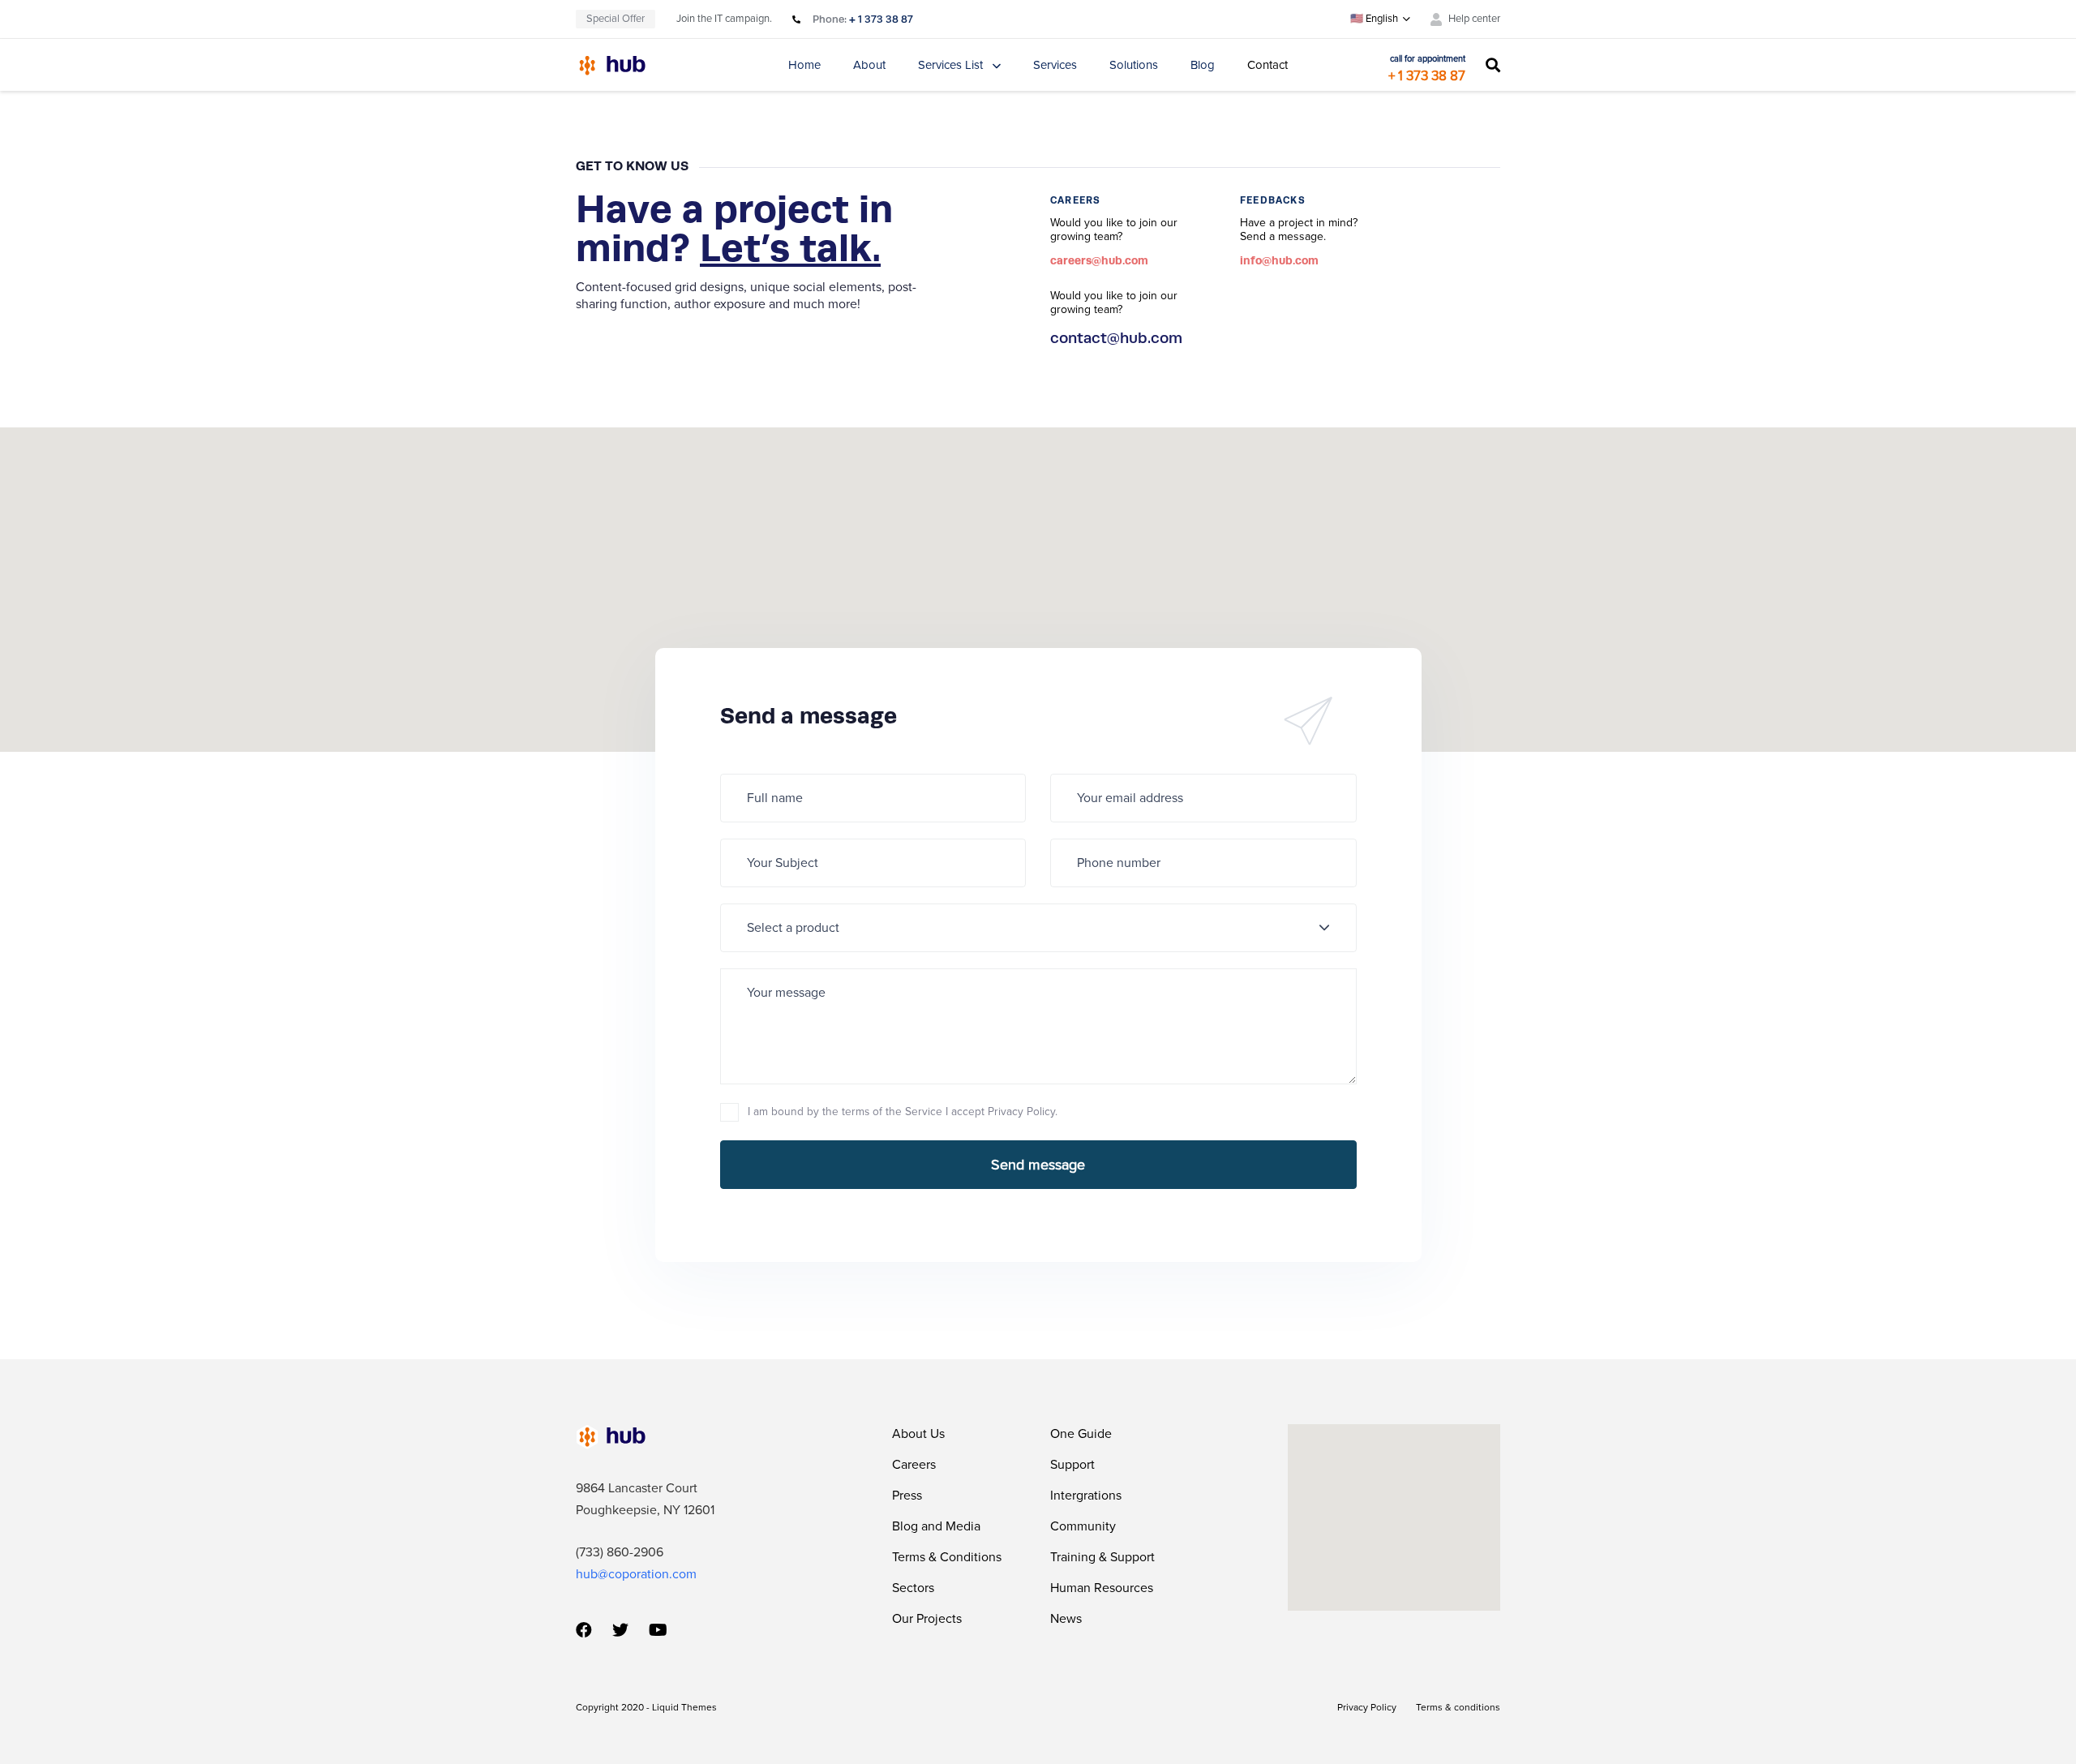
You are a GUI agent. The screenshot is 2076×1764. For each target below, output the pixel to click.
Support (1072, 1465)
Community (1083, 1526)
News (1066, 1619)
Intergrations (1086, 1496)
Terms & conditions (1458, 1707)
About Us (918, 1434)
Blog (1203, 65)
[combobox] (1038, 928)
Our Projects (927, 1619)
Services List (950, 65)
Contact (1267, 65)
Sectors (913, 1588)
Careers (914, 1465)
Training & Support (1102, 1557)
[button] (1381, 19)
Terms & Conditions (947, 1557)
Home (804, 65)
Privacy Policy (1367, 1707)
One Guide (1081, 1434)
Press (907, 1496)
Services (1055, 65)
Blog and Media (936, 1526)
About (869, 65)
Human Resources (1102, 1588)
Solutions (1134, 65)
